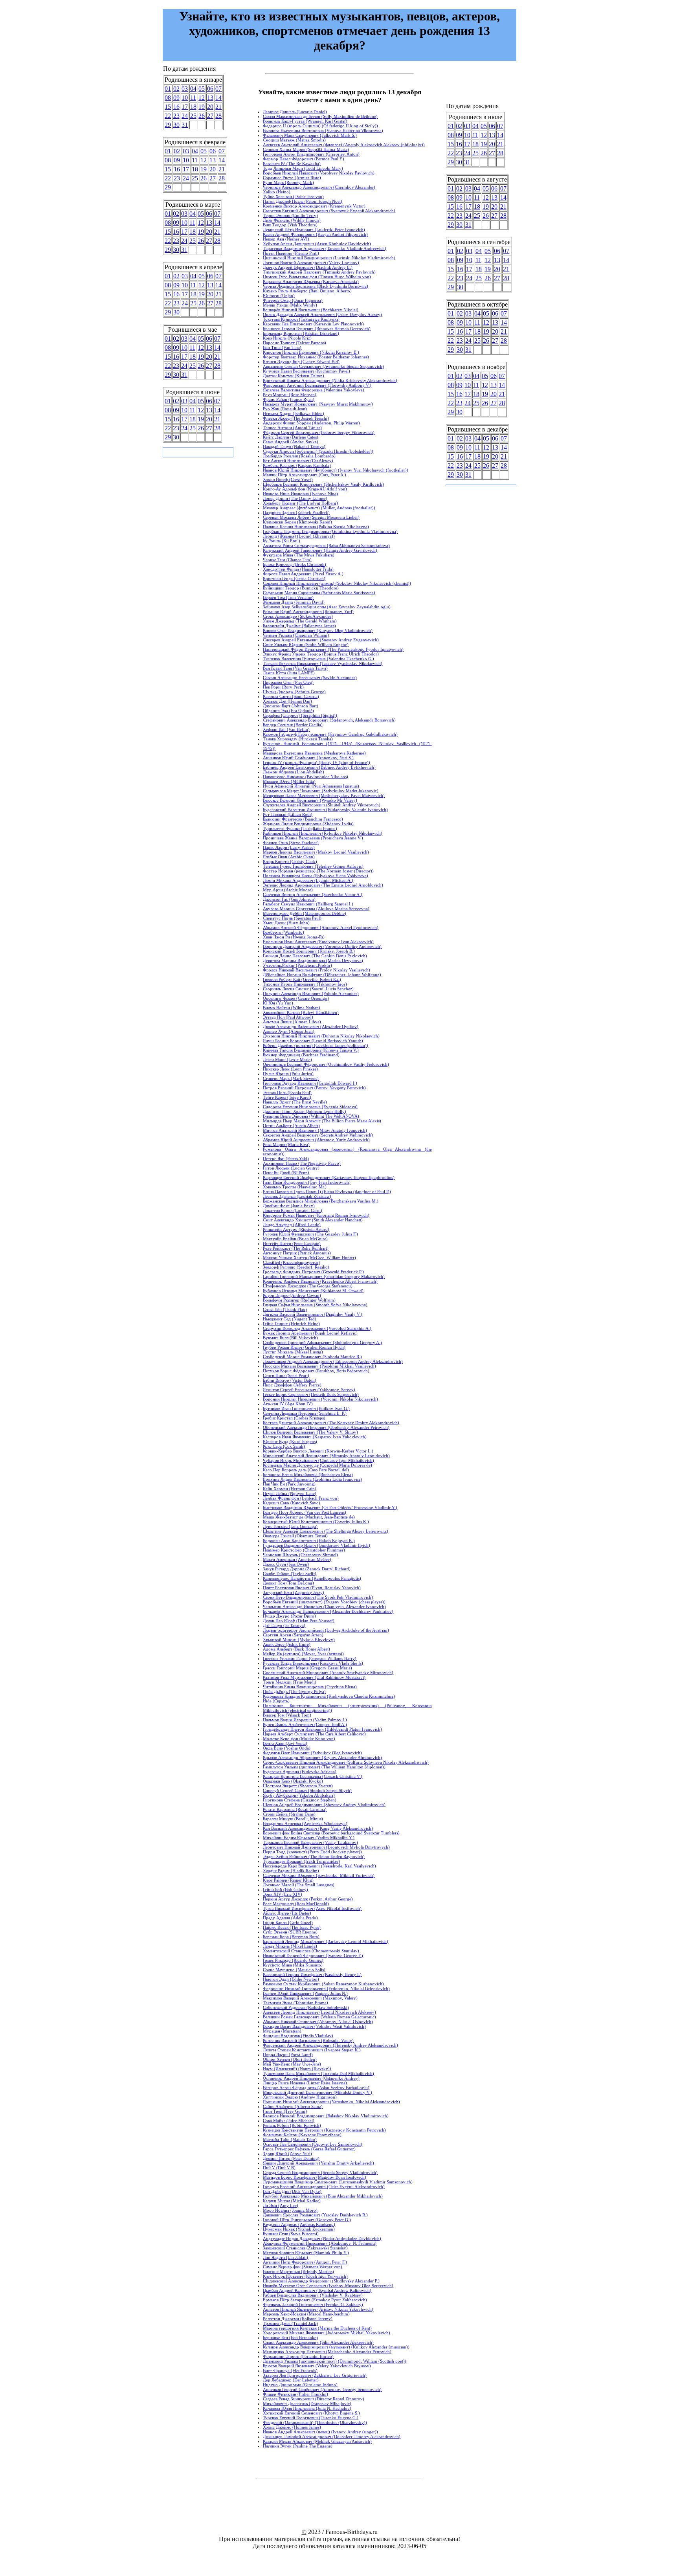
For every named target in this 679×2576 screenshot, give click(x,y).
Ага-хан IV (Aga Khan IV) (288, 1404)
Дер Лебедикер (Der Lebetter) (291, 2380)
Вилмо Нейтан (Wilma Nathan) (292, 1008)
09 (176, 98)
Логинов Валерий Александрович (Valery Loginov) (311, 263)
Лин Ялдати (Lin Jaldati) (285, 2257)
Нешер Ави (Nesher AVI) (286, 239)
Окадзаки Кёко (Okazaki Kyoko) (293, 1781)
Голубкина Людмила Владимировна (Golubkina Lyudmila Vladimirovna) (330, 531)
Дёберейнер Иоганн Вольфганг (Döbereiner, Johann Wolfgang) (322, 975)
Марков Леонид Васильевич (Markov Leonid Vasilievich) (316, 852)
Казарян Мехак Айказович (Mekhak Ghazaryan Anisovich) (317, 2441)
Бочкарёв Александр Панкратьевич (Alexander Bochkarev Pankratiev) (328, 1611)
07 (218, 89)
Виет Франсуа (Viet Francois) (290, 2370)
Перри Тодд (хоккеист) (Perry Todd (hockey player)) (312, 1852)
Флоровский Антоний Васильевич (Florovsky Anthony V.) (317, 385)
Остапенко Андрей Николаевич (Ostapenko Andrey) (311, 2078)
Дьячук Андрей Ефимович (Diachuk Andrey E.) (308, 267)
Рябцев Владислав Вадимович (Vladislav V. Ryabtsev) (313, 2295)
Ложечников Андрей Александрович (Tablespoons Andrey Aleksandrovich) (333, 1361)
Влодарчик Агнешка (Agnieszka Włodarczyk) (305, 1823)
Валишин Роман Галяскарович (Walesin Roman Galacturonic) (319, 2017)
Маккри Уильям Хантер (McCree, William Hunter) (309, 1258)
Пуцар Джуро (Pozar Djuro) (289, 1616)
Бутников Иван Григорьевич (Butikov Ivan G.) (306, 1408)
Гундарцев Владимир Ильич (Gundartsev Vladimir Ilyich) (317, 1545)
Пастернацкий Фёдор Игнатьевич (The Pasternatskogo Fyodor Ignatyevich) (333, 649)
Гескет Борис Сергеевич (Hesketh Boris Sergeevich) (311, 1394)
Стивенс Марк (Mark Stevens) (291, 1078)
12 (202, 98)
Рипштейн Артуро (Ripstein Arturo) (296, 1229)
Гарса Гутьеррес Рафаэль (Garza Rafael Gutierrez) (309, 2149)
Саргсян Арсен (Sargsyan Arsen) (293, 1635)
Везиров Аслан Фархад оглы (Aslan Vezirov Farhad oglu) (316, 2088)
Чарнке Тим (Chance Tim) (287, 560)
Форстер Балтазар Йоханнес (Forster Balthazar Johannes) (316, 357)
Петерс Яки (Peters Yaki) (286, 1159)
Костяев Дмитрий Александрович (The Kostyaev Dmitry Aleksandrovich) (331, 1423)
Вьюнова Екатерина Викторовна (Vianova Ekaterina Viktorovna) (323, 130)
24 (185, 116)
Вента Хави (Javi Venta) (285, 1743)
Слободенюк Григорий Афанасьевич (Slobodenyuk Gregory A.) (322, 1342)
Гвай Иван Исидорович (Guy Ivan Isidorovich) (307, 1182)
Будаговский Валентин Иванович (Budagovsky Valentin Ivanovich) (325, 810)
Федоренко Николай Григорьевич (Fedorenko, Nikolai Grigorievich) (326, 1988)
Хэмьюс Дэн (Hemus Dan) (287, 701)
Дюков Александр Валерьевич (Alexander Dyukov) (311, 1026)
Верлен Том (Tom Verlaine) (288, 597)
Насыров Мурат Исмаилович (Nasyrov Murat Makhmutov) (318, 404)
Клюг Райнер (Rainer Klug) (288, 1880)
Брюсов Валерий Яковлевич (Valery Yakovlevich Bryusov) (317, 2366)
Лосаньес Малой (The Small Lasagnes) (299, 1885)
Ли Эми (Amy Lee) (281, 2205)
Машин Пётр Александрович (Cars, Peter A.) (305, 475)
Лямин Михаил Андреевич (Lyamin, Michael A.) (308, 880)
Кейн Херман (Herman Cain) (290, 1489)
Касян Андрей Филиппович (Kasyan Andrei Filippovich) (315, 234)
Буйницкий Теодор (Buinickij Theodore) (301, 588)
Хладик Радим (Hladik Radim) (291, 1871)
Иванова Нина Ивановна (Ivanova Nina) (300, 494)
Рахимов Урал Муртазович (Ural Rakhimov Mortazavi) (314, 1677)
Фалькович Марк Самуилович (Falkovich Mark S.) (310, 135)
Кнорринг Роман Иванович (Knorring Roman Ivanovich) (316, 1215)
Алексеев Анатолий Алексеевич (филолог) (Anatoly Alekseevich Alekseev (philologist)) (344, 145)
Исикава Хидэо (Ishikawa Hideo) (294, 413)
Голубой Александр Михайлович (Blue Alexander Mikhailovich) (323, 2196)
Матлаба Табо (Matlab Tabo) (290, 2139)
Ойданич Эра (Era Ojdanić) (288, 711)
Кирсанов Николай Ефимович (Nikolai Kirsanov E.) (311, 352)
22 (168, 116)
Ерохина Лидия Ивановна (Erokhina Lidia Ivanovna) (312, 1479)
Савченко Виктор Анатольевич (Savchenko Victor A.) (313, 894)
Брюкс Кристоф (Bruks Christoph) (295, 564)
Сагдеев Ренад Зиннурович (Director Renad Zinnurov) (314, 2399)
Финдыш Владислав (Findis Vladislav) (298, 2036)
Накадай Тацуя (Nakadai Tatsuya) (294, 446)
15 (168, 107)
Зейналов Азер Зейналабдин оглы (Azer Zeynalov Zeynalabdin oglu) (327, 607)
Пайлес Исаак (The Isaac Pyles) (292, 1927)
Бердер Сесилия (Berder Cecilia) (293, 725)
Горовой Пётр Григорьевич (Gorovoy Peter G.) (307, 2220)
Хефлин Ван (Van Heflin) (286, 729)
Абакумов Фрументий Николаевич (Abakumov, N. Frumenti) (320, 2243)
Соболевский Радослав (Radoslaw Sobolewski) (306, 2007)
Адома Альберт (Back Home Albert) (296, 1649)
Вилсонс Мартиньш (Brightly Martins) (298, 2271)
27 (210, 116)
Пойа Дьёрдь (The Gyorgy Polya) (294, 1691)
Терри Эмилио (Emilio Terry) (290, 215)
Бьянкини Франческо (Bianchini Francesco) (303, 819)
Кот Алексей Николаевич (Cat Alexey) (298, 461)
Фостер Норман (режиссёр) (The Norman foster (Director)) (318, 871)
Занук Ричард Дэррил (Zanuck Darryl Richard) (307, 1569)
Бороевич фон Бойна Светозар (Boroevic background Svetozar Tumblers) (331, 1833)
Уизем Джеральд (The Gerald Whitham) (300, 621)
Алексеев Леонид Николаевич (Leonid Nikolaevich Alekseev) (319, 2012)
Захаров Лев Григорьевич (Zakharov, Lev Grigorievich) (315, 2375)
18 (193, 107)
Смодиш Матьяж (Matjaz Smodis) (294, 140)
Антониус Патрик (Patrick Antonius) (297, 1253)
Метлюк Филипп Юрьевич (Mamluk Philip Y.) (306, 2253)
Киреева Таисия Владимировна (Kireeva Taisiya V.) (311, 1050)
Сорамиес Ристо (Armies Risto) (292, 178)
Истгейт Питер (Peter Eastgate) (292, 1243)
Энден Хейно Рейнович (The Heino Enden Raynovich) (314, 1856)
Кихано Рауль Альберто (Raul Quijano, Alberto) (307, 291)
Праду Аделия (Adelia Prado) (290, 1918)
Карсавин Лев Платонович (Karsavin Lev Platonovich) (313, 324)
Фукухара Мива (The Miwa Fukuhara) (299, 555)
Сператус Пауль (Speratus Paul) (292, 918)
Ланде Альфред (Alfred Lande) (292, 1225)
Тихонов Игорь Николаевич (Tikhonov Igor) (305, 984)
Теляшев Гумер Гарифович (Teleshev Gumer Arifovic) (313, 866)
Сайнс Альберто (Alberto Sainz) (293, 2106)
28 (218, 116)
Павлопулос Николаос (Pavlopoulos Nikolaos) (306, 777)
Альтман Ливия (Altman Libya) (292, 1022)
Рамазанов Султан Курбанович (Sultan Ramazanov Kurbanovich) (323, 1984)
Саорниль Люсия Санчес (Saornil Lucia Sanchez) (308, 989)
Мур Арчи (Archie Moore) (288, 890)
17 (185, 107)
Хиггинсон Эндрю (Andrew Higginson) (300, 2097)
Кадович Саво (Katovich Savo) (292, 1503)
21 (218, 107)
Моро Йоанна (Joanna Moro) (290, 2210)
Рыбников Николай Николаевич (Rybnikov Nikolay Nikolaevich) (323, 833)
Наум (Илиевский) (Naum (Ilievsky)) (297, 2069)
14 (218, 98)
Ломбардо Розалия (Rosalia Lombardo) (299, 456)
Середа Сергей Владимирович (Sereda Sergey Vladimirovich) (320, 2172)
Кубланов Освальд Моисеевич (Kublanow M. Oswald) (313, 1291)
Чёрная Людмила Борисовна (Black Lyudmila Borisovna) (316, 286)
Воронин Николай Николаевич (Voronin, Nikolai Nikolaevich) (320, 1399)
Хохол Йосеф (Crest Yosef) (288, 479)
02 (176, 89)
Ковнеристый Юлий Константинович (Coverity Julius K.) (316, 1522)
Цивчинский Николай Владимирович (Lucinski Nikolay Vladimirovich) (329, 258)
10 (185, 98)
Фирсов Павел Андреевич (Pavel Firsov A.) (303, 574)
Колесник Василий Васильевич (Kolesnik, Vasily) (308, 2040)
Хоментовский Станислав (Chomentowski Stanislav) (311, 1951)
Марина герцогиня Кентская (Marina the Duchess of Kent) (317, 2328)
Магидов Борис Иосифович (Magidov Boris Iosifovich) (315, 2177)
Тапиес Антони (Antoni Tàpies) (292, 428)
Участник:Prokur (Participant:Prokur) (297, 965)
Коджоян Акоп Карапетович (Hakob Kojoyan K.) (309, 1540)
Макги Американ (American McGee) (297, 1559)
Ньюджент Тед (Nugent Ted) (290, 1319)
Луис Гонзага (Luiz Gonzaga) (290, 1526)
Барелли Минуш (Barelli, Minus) (293, 1819)
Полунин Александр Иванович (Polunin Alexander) (311, 993)
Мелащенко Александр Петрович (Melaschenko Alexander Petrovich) (327, 2352)
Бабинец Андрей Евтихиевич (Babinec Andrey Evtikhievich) (319, 767)
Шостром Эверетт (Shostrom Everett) (298, 1786)
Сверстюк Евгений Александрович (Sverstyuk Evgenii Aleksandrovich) (329, 211)
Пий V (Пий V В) (279, 2168)
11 (193, 98)
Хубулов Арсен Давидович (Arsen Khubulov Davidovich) (317, 244)
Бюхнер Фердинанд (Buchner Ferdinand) (301, 1055)
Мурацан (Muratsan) (282, 2031)
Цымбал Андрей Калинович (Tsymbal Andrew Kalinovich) (317, 2290)
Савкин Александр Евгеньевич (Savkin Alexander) (310, 678)
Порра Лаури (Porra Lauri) (288, 2055)
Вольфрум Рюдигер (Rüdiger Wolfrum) (299, 1300)
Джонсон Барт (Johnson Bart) (291, 706)
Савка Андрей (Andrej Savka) (291, 442)
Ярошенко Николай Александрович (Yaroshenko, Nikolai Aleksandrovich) (331, 2102)
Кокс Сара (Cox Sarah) (284, 1446)
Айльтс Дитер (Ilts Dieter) (287, 1913)
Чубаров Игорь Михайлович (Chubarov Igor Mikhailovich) (318, 1460)
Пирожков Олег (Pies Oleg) (288, 682)
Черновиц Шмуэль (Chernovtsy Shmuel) (300, 1555)
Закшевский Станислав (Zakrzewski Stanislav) (305, 2248)
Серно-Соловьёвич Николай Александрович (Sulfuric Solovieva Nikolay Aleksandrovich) (346, 1762)
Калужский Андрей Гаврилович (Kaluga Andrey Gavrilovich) (320, 550)
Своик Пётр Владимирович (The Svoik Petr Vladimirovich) (318, 1597)
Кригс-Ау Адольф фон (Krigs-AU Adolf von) (305, 489)
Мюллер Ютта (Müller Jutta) (289, 781)
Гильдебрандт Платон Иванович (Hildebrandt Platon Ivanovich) (322, 1729)
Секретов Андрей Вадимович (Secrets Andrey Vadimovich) (318, 1135)
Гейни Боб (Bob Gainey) (285, 1889)
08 (168, 98)
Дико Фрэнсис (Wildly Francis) (292, 220)
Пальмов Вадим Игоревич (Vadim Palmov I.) (305, 1720)
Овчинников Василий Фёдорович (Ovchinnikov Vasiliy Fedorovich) (326, 1064)
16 (176, 107)
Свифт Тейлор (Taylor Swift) (290, 1574)
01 (168, 89)
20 (210, 107)
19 (202, 107)
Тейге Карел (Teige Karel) (287, 1097)
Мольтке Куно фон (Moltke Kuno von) (299, 1739)
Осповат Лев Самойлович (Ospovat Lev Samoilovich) (313, 2144)
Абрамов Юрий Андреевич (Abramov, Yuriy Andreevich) (316, 1140)
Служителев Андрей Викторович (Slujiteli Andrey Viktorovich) (322, 805)
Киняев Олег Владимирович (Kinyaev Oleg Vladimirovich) (318, 630)
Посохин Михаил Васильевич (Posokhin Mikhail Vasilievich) (319, 1366)
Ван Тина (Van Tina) (282, 347)
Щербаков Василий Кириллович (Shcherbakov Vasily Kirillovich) (323, 484)
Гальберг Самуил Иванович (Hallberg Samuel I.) (308, 904)
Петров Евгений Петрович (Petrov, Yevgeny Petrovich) (314, 1088)
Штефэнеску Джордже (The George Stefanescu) (308, 1286)
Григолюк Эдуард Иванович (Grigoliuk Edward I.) (310, 1083)
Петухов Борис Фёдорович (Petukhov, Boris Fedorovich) (316, 1371)
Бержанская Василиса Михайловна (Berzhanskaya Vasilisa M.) (321, 1201)
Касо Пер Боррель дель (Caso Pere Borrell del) (306, 1470)
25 (193, 116)
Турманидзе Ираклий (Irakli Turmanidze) (301, 1861)
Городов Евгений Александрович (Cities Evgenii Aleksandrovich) (324, 2187)
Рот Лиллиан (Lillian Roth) (288, 814)
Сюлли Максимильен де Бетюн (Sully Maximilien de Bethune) (320, 116)
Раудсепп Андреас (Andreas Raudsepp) (299, 2224)
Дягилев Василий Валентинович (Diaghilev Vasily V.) (313, 1314)
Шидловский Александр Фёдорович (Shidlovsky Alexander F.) (321, 2281)
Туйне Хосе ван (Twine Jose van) (293, 196)
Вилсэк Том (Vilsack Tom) (287, 1715)
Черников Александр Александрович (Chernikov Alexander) (319, 187)
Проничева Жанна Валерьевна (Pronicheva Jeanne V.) (313, 838)
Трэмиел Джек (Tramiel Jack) (290, 2323)
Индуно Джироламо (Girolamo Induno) (300, 2385)
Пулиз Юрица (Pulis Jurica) (288, 1074)
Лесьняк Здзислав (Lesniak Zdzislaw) (297, 1196)
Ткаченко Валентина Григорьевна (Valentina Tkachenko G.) (318, 659)
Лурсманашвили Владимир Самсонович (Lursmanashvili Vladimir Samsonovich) (338, 2182)
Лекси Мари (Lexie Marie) (287, 1059)
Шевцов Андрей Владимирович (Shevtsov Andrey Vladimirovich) (324, 1805)
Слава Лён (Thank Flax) (285, 1309)
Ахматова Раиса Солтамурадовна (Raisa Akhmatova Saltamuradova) (326, 545)
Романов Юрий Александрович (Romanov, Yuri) (308, 611)
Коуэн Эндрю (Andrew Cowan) (292, 1295)
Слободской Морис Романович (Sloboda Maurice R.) (312, 1357)
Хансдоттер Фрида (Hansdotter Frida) (298, 569)
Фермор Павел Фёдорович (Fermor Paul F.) (304, 159)
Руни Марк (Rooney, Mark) (288, 182)
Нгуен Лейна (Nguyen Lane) (290, 1493)
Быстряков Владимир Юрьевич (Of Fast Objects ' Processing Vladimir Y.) (330, 1507)
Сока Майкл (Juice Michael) (289, 2121)
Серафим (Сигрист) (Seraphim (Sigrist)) (300, 715)
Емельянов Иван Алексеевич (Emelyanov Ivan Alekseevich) (318, 942)
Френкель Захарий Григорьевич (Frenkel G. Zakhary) (313, 2304)
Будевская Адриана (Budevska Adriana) (300, 1772)
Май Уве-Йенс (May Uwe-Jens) (292, 2064)
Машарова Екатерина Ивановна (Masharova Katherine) (314, 753)
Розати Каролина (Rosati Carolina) (295, 1809)
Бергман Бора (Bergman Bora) (291, 1937)
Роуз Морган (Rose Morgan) (290, 395)
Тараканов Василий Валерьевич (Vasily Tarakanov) (310, 1842)
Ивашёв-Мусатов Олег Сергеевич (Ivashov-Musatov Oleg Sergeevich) (328, 2286)
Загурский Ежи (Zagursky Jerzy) (294, 1592)
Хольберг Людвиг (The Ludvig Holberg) (300, 503)
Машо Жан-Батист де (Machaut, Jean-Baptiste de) (309, 1517)
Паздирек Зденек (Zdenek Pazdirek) (296, 512)
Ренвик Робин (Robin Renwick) (292, 2125)
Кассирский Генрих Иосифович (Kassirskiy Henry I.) (312, 1974)
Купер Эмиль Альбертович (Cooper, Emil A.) (305, 1724)
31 (185, 125)
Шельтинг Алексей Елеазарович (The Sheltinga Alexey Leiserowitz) (326, 1531)
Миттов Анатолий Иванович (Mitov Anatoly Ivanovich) (315, 1130)
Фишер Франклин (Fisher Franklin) (295, 2394)
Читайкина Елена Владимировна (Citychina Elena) (310, 1687)
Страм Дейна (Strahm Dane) (289, 1814)
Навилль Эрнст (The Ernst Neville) (295, 1102)
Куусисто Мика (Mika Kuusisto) (293, 1965)
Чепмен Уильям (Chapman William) (296, 635)
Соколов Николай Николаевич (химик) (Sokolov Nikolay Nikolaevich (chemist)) (337, 583)
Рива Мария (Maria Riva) (286, 1144)
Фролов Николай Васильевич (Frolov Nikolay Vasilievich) (317, 970)
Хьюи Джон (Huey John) (286, 923)
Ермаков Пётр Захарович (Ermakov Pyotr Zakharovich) (315, 2300)
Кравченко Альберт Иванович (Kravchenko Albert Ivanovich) (320, 1281)
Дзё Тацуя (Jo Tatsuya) (284, 1625)
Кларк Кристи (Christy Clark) (290, 861)
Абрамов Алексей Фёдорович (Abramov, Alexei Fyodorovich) (321, 927)
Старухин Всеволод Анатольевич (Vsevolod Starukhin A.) (317, 1328)
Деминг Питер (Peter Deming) (291, 2158)
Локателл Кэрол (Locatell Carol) (293, 1210)
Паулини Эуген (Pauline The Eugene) (298, 2446)
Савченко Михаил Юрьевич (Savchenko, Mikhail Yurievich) (319, 1875)
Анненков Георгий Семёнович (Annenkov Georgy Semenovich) (322, 2389)
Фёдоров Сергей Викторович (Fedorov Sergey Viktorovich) (319, 432)
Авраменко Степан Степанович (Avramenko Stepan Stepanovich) (323, 366)
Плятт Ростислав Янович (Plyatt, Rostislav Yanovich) (312, 1588)
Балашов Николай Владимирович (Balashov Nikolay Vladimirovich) (326, 2116)
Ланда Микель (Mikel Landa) (290, 1946)
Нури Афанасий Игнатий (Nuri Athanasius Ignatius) (311, 786)
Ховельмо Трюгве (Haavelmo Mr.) (295, 1187)
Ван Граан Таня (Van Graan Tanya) (295, 668)
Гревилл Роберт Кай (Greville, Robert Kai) (302, 979)
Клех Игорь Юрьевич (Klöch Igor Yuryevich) (305, 2276)
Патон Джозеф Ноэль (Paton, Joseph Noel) (303, 201)
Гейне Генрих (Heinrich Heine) (291, 1324)
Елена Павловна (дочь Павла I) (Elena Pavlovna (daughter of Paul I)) (327, 1192)
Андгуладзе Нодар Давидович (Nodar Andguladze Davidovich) (322, 2238)
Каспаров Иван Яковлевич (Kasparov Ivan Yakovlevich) (315, 1437)
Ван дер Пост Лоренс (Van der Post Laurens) (305, 1512)
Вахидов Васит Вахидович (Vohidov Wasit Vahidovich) (314, 2026)
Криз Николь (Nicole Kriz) (287, 338)
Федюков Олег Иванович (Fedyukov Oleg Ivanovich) (312, 1753)
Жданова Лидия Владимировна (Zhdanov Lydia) (308, 824)
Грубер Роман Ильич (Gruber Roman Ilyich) (304, 1347)
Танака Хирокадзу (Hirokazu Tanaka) (298, 739)
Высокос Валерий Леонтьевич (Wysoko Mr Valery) (310, 800)
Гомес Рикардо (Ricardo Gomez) (293, 1960)
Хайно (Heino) (277, 192)
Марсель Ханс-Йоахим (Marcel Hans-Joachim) (306, 2314)
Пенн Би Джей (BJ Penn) (286, 1173)
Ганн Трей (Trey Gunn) (285, 2111)
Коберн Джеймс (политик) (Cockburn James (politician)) (316, 1045)
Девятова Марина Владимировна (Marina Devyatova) (313, 960)
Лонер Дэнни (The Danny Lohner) (295, 498)
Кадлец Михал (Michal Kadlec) (292, 2201)
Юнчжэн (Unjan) (279, 296)
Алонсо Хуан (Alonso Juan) (289, 1031)
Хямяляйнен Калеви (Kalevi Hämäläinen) (301, 1012)
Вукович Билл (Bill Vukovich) (290, 1338)
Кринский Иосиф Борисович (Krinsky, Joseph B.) (309, 951)
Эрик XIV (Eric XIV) (283, 1894)
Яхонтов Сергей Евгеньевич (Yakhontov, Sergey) (309, 1390)
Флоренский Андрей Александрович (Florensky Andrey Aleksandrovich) (330, 2045)
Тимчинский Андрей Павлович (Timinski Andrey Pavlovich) (319, 272)
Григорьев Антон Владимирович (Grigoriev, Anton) (311, 154)
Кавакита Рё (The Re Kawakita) (292, 163)
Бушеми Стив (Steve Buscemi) (291, 2234)
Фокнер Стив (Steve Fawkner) (291, 843)
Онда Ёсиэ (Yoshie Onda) (287, 1748)
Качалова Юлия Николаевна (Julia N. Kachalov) (307, 2408)
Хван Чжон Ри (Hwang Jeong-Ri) (294, 937)
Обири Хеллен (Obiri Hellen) (290, 2059)
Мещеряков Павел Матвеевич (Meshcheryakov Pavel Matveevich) (324, 795)
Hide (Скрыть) (276, 1701)
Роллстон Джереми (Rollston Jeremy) (298, 2319)
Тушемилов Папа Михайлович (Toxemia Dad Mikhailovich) (318, 2073)
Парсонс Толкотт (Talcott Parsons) (295, 343)
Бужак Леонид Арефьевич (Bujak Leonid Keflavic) (310, 1333)
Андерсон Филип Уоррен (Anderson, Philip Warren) (311, 423)
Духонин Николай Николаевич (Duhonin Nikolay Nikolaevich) (321, 1036)
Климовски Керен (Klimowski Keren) (297, 522)
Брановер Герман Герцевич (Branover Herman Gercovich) (317, 329)
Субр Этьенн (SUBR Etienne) (290, 1932)
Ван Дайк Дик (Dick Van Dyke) (292, 2191)
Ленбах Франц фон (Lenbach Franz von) (301, 1498)
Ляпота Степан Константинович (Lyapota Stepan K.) (312, 2050)
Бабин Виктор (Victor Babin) (290, 1380)
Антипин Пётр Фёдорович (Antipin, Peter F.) (305, 2262)
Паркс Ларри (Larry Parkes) (289, 847)
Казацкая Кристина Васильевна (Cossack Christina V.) (313, 1776)
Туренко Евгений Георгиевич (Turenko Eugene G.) (311, 2418)
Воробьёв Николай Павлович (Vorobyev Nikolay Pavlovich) (319, 173)
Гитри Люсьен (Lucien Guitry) (291, 1168)
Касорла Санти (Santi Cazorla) (291, 696)
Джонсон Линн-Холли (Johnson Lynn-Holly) (305, 1111)
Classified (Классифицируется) (291, 1262)
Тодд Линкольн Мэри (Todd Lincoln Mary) (303, 168)
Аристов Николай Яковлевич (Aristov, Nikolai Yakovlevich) (318, 2309)
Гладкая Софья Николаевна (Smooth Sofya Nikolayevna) (315, 1305)
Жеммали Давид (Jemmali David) (294, 602)
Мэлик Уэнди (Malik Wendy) (290, 305)
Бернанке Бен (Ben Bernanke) (290, 2337)
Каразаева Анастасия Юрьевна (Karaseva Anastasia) (311, 281)
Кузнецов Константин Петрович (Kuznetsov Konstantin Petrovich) (324, 2130)
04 (193, 89)
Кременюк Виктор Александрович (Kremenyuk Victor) (314, 206)
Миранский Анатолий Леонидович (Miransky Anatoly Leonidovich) (326, 1456)
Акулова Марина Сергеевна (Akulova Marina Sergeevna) (316, 909)
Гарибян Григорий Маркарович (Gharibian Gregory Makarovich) (324, 1276)
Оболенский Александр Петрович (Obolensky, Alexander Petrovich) (326, 1427)
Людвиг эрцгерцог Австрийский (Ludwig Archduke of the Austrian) (326, 1630)
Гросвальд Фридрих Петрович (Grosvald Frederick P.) (313, 1272)
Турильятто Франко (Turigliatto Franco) (300, 828)
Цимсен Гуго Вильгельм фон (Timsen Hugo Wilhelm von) (317, 277)
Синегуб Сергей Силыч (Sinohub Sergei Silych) (307, 1790)
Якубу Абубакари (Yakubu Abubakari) (299, 1795)
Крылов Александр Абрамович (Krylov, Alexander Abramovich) (322, 1757)
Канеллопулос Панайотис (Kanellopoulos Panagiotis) (312, 1578)
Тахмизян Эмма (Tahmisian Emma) (295, 2003)
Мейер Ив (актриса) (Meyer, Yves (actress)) (303, 1654)
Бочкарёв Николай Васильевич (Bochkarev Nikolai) (311, 310)
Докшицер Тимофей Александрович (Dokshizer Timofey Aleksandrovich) (332, 2436)
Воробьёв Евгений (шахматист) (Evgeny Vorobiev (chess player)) (324, 1602)
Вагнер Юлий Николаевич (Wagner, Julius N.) (305, 1993)
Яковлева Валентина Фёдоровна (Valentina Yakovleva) (314, 390)
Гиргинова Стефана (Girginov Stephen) (300, 1800)
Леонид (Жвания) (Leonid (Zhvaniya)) (299, 536)
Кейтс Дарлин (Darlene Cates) (291, 437)
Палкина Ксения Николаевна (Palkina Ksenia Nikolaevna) (316, 527)
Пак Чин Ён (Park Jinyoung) (289, 1484)
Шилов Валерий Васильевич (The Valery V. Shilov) (310, 1432)
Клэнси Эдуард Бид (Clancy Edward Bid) (301, 362)
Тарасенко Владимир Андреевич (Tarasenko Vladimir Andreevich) (325, 248)
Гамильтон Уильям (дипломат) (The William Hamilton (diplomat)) (324, 1767)
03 (185, 89)
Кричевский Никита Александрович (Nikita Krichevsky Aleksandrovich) (330, 380)
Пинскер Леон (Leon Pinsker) (290, 1069)
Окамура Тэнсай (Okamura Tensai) (295, 1536)
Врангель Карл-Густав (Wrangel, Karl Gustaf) (305, 121)
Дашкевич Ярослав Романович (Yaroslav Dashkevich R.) (315, 2215)
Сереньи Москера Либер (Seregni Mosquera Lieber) (311, 517)
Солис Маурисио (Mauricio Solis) (294, 1970)
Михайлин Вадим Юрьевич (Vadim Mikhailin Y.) (309, 1838)
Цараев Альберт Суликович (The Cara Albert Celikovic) (314, 1734)
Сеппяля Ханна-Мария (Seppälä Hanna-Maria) (306, 149)
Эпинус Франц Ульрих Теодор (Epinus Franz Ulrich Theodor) (321, 654)
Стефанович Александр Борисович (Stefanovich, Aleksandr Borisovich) (329, 720)
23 (176, 116)
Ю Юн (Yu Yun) (278, 1003)
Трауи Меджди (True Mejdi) (290, 1682)
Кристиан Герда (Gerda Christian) (294, 578)
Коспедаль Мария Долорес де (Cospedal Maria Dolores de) (317, 1465)
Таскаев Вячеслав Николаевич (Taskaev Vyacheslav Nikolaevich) (323, 663)
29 (168, 125)
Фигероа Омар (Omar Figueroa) (293, 300)
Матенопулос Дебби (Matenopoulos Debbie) (305, 913)
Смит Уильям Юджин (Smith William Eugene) (306, 644)
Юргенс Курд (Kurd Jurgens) (290, 1441)
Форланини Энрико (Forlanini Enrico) (298, 2356)
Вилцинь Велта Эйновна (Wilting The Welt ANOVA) (311, 1116)
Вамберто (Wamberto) (284, 932)
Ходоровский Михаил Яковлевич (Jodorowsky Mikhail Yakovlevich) (327, 2333)
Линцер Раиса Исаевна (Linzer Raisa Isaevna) (305, 2083)
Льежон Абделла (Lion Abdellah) (294, 772)
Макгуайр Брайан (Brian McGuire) (295, 1239)
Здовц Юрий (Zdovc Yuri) (287, 2154)
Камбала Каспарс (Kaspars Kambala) (297, 465)
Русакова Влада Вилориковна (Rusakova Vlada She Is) (313, 1663)
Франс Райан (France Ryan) (289, 399)
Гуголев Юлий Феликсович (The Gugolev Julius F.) (310, 1234)
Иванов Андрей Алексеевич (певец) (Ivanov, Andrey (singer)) (320, 2432)
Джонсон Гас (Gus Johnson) (289, 899)
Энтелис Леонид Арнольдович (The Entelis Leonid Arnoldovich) (323, 885)
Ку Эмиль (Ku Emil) (282, 541)
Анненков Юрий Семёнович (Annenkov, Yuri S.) (308, 758)
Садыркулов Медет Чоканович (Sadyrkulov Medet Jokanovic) (321, 791)
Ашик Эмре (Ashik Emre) (287, 1644)
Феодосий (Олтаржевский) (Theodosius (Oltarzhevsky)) (315, 2422)
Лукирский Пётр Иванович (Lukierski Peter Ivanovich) (314, 230)
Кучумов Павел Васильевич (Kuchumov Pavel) (306, 371)
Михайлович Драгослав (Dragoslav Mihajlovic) (307, 2403)
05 (202, 89)
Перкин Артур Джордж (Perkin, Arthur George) (308, 1899)
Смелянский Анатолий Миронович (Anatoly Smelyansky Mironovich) (328, 1673)
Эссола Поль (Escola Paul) (287, 1092)
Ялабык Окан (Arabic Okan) (289, 857)
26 (202, 116)
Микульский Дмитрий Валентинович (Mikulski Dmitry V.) (317, 2092)
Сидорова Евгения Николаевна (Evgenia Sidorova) (310, 1107)
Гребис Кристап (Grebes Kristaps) (294, 1418)
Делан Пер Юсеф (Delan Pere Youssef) (299, 1621)
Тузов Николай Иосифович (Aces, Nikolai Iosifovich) (312, 1908)
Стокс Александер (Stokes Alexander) (298, 616)
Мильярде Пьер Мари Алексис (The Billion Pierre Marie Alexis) (322, 1121)
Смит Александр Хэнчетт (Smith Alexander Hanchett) (313, 1220)
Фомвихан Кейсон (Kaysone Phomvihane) (302, 2135)
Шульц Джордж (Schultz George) (294, 692)
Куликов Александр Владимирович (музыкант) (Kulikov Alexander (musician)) (336, 2347)
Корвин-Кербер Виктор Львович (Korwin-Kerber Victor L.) (318, 1451)
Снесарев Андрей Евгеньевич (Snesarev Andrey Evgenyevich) (321, 640)
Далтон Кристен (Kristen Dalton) (294, 376)
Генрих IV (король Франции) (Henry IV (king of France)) (317, 762)
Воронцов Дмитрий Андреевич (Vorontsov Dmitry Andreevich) (322, 946)
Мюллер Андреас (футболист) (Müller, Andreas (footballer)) (319, 508)
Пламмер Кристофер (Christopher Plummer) (304, 1550)
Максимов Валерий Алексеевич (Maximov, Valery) (310, 1998)
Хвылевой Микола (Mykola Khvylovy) (299, 1640)
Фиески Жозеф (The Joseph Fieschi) (296, 418)
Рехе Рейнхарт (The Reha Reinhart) (296, 1248)
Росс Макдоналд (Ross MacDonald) (296, 1904)
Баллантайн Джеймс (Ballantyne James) (299, 626)
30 (176, 125)
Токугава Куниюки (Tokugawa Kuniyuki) (301, 319)
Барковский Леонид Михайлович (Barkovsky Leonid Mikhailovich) (326, 1941)
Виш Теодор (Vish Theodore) (290, 225)
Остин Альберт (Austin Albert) (291, 1126)
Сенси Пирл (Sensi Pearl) (286, 1375)
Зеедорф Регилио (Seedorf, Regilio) (296, 1267)
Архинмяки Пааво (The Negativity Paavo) (302, 1163)
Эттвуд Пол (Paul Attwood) (288, 1017)
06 (210, 89)
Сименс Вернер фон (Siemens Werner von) (303, 2267)
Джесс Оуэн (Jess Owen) (286, 1564)
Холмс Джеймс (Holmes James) (292, 2427)
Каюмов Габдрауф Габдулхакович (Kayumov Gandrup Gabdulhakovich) (330, 734)
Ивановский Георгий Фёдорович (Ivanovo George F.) (313, 1955)
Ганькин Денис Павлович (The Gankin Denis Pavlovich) (315, 956)
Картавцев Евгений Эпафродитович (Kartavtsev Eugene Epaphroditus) (329, 1177)
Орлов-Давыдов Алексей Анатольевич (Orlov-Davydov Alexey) (322, 314)
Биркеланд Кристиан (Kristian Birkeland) (301, 333)
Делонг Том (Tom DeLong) (288, 1583)
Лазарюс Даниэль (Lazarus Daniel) (295, 112)
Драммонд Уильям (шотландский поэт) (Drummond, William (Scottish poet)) (335, 2361)
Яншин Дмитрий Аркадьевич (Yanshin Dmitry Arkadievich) (318, 2163)
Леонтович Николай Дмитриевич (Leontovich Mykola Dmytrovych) (326, 1847)
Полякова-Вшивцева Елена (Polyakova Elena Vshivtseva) (316, 876)
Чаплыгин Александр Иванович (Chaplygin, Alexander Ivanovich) (324, 1607)
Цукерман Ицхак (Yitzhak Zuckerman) (299, 2229)
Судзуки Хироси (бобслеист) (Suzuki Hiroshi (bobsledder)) (318, 451)
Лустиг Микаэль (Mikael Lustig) (293, 1352)
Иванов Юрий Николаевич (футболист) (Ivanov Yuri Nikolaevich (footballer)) (336, 470)
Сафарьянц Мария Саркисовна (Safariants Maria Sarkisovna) (319, 593)
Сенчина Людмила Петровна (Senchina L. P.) (305, 1413)
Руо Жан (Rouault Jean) (285, 409)
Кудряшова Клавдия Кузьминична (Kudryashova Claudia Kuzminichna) (329, 1696)
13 (210, 98)
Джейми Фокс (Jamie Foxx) (289, 1206)
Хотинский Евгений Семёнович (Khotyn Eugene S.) (311, 2413)
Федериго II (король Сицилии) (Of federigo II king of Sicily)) (320, 126)
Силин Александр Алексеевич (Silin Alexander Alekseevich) (318, 2342)
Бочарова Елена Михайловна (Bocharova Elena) (308, 1474)
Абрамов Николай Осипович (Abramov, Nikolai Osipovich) (318, 2022)
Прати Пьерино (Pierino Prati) (291, 253)
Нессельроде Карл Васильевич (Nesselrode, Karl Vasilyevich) (319, 1866)
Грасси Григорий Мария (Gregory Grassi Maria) (307, 1668)
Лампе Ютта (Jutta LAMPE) (289, 673)
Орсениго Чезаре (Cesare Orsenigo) (296, 998)
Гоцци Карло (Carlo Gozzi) (288, 1922)
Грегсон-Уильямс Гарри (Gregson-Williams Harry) (310, 1658)
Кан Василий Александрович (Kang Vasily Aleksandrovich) (318, 1828)
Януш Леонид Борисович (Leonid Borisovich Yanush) (313, 1041)
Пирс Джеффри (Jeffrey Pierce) (292, 1385)
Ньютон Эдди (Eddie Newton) (291, 1979)
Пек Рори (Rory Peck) (283, 687)
